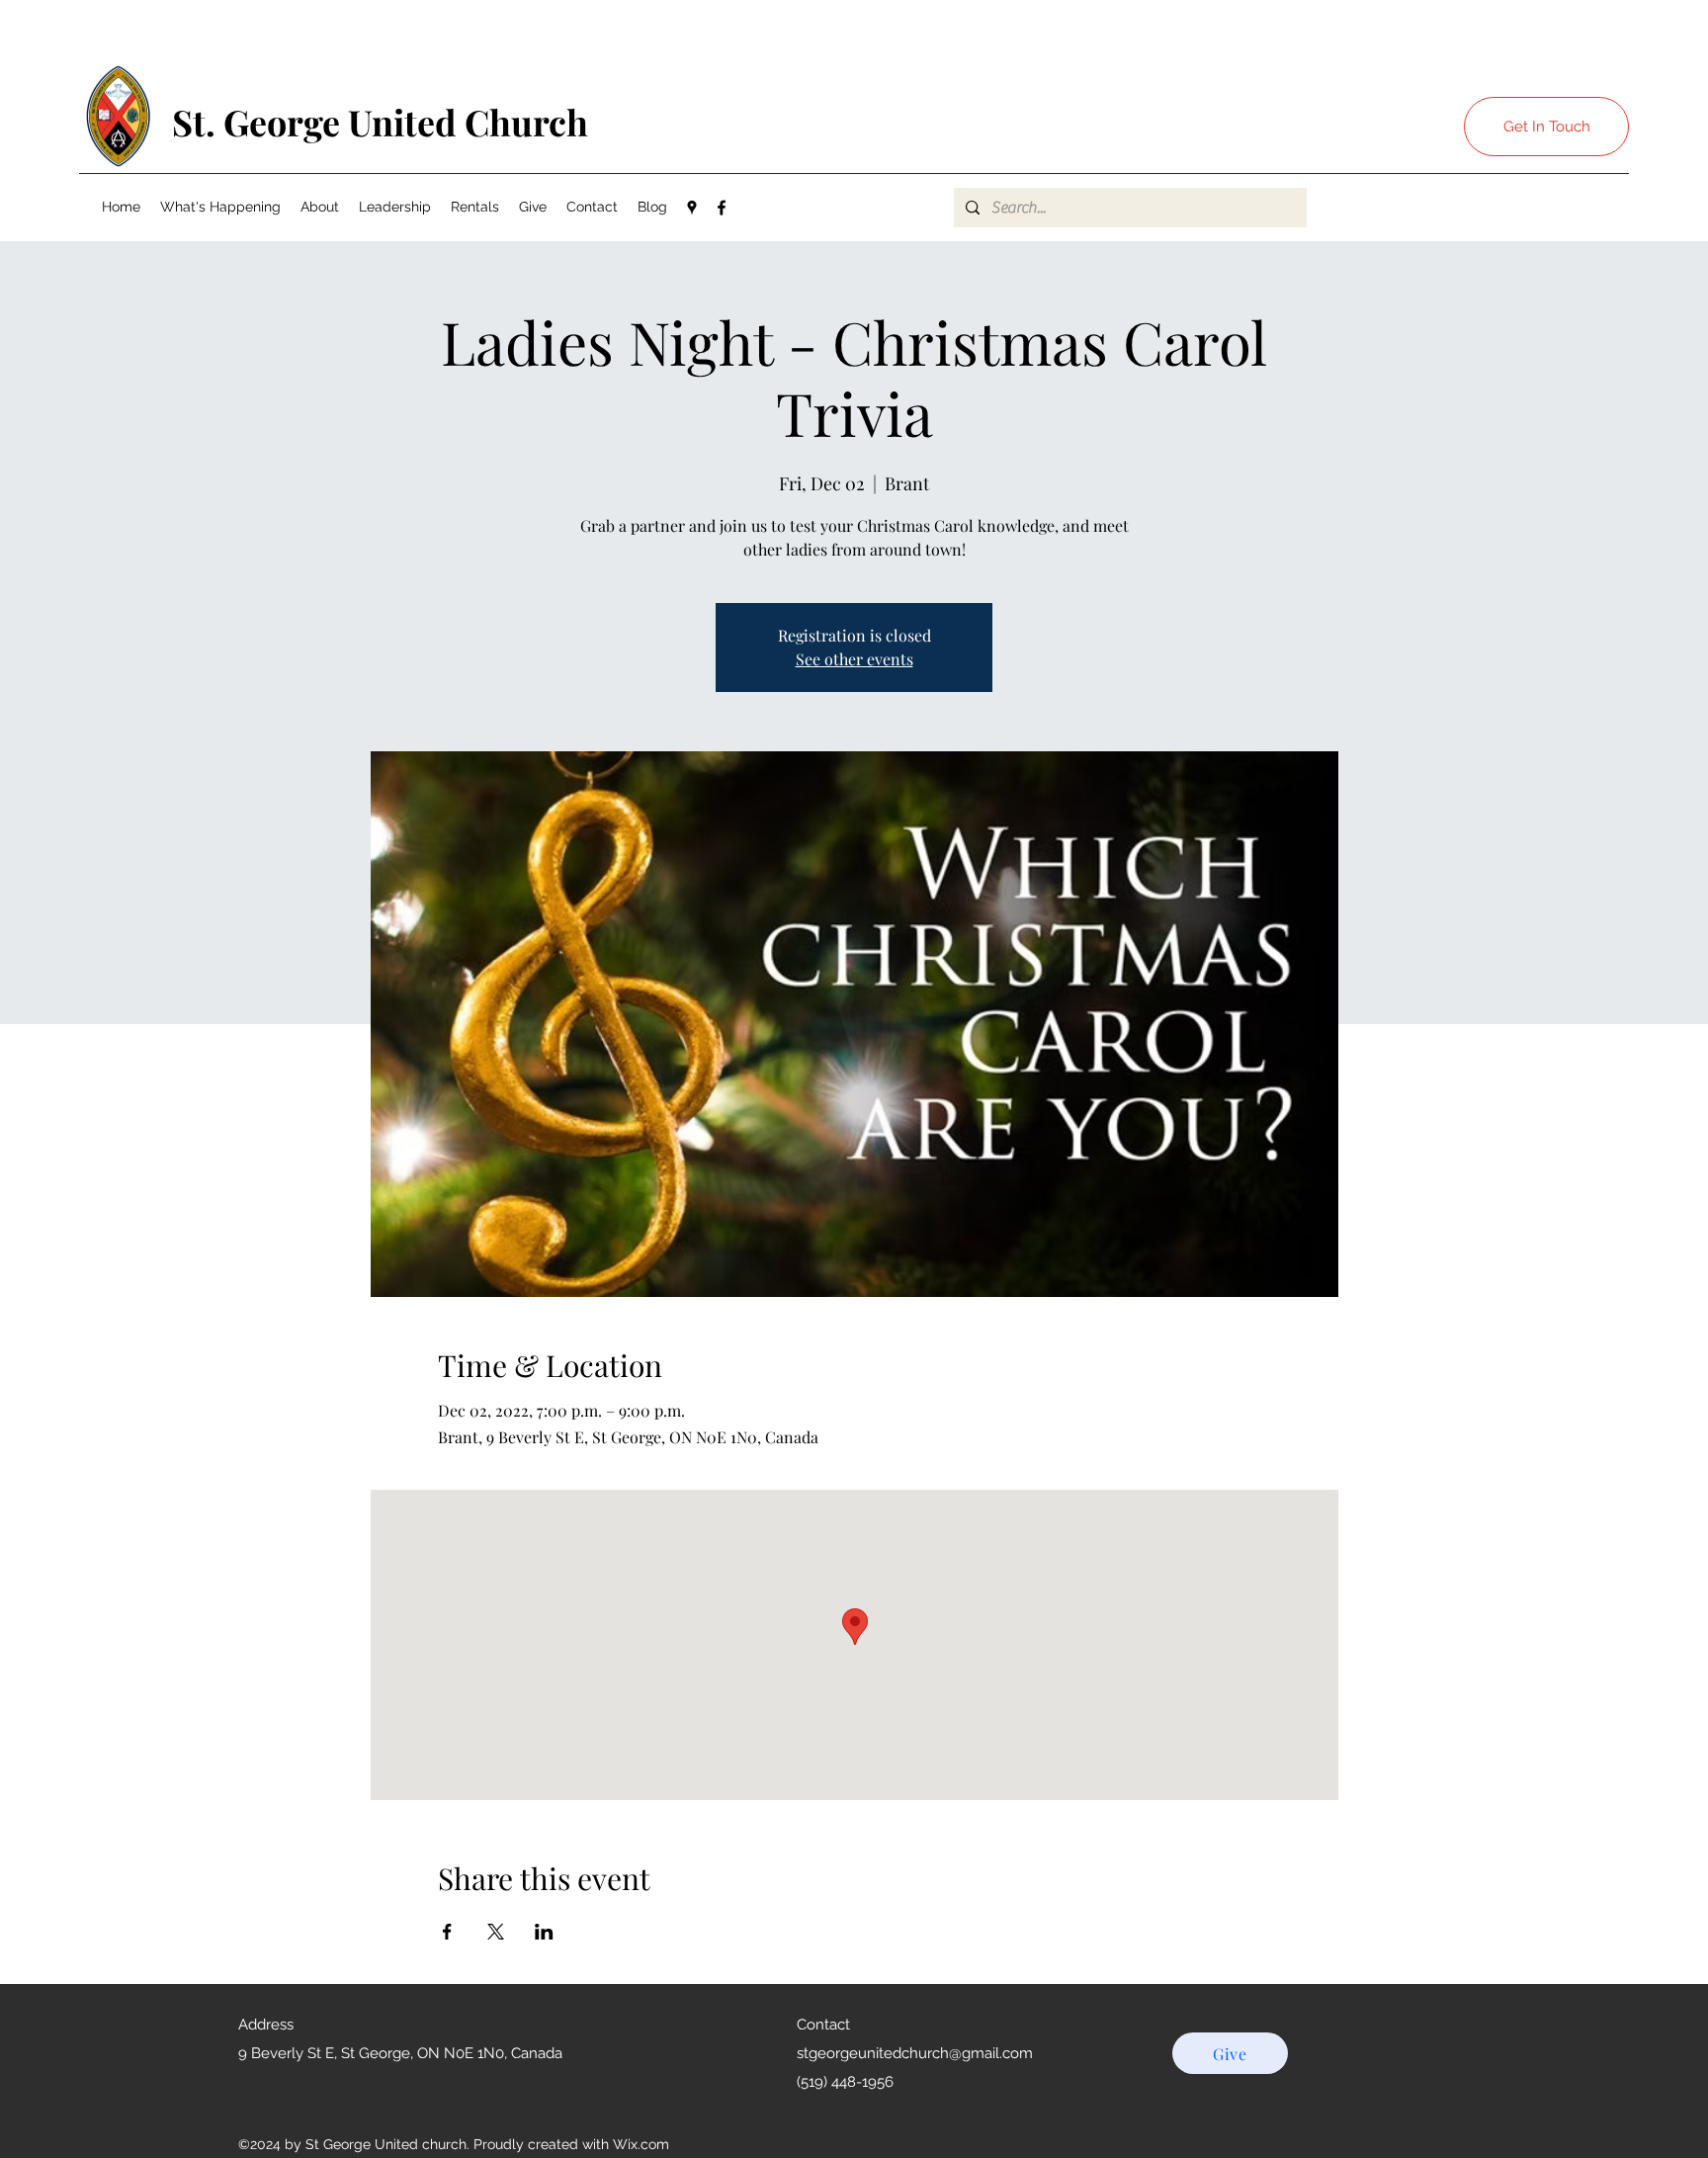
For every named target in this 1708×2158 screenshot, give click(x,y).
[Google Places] (692, 208)
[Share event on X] (496, 1932)
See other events (854, 659)
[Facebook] (722, 208)
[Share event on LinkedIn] (544, 1932)
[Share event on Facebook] (447, 1932)
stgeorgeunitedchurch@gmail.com (915, 2053)
